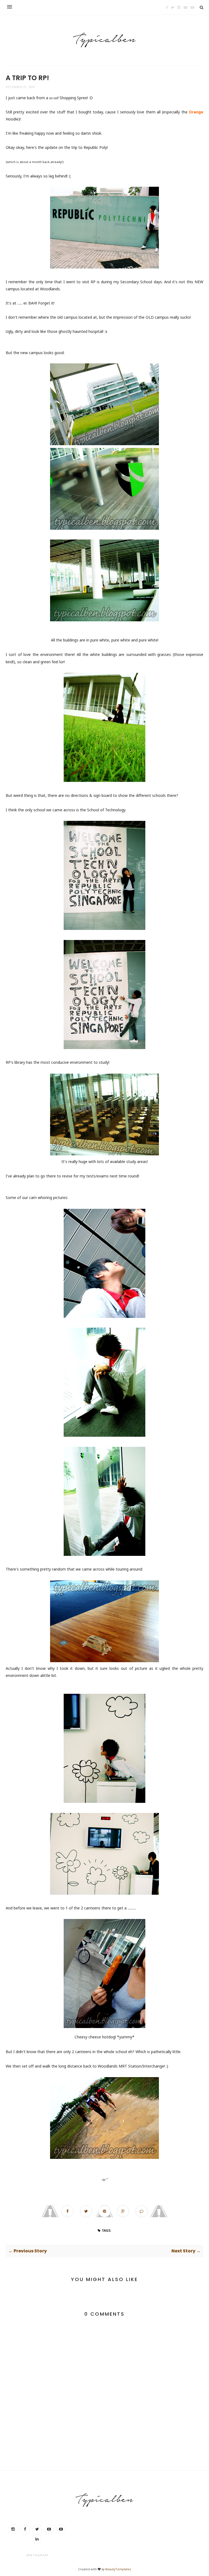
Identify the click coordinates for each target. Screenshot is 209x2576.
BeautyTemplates (118, 2569)
